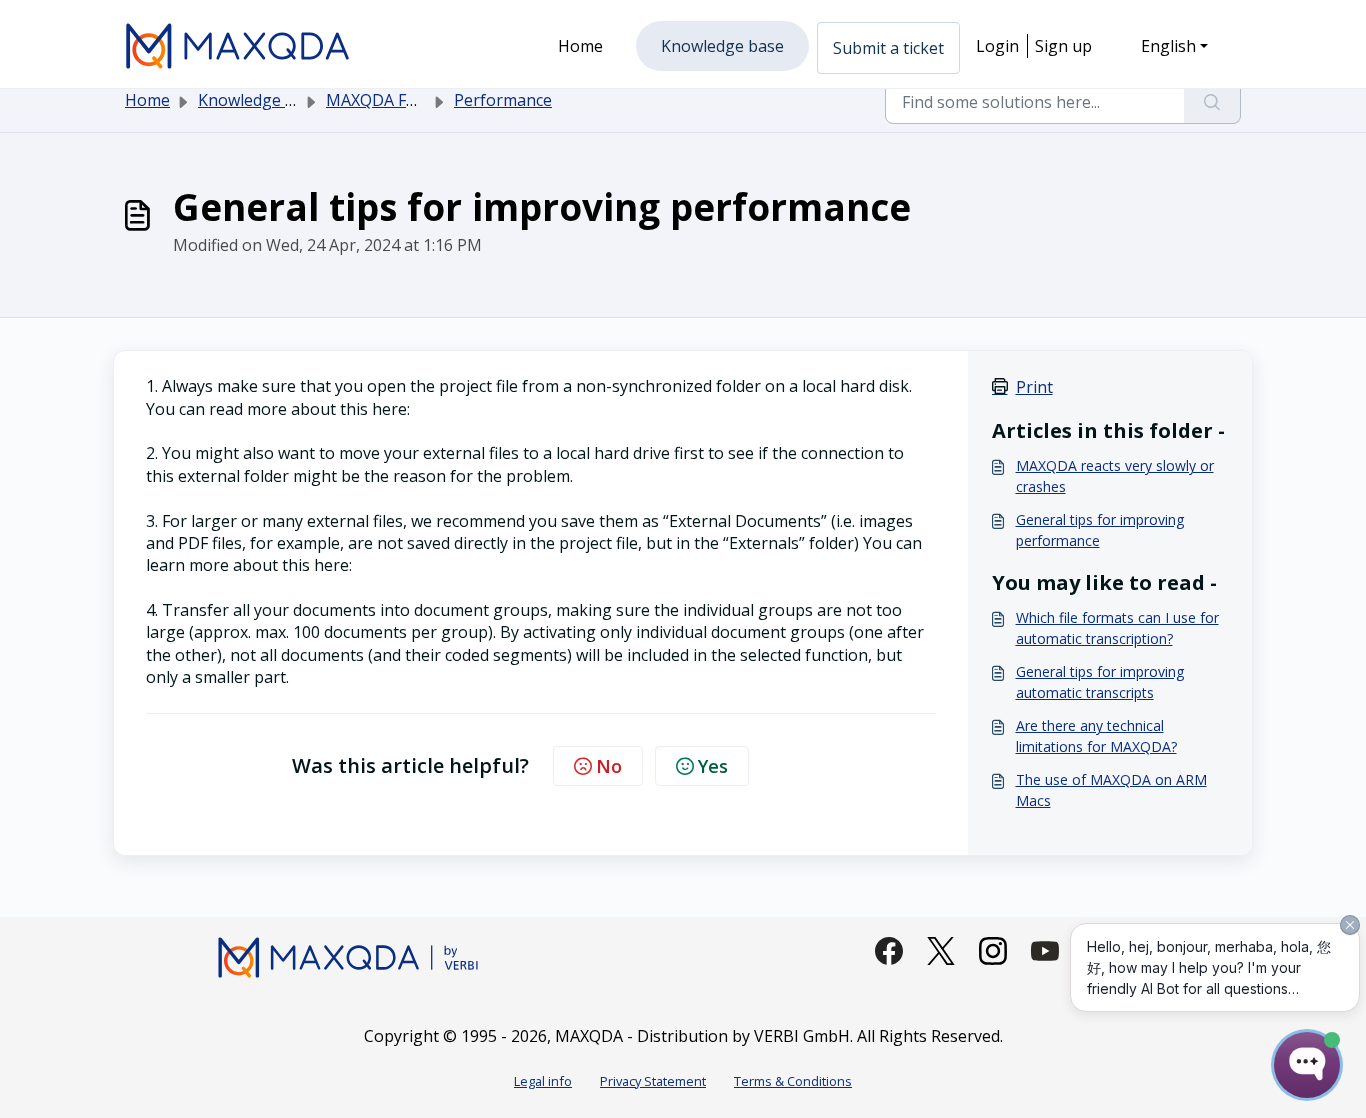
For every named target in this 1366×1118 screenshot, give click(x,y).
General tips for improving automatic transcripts (1100, 682)
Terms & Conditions (793, 1081)
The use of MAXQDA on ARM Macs (1111, 790)
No (609, 766)
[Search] (1212, 102)
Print (1034, 387)
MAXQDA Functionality (410, 100)
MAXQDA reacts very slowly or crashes (1115, 476)
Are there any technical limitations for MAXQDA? (1096, 736)
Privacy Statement (653, 1081)
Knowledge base (259, 100)
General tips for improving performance (1100, 530)
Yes (713, 766)
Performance (503, 100)
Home (147, 100)
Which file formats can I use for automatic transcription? (1117, 628)
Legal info (543, 1081)
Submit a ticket (888, 48)
